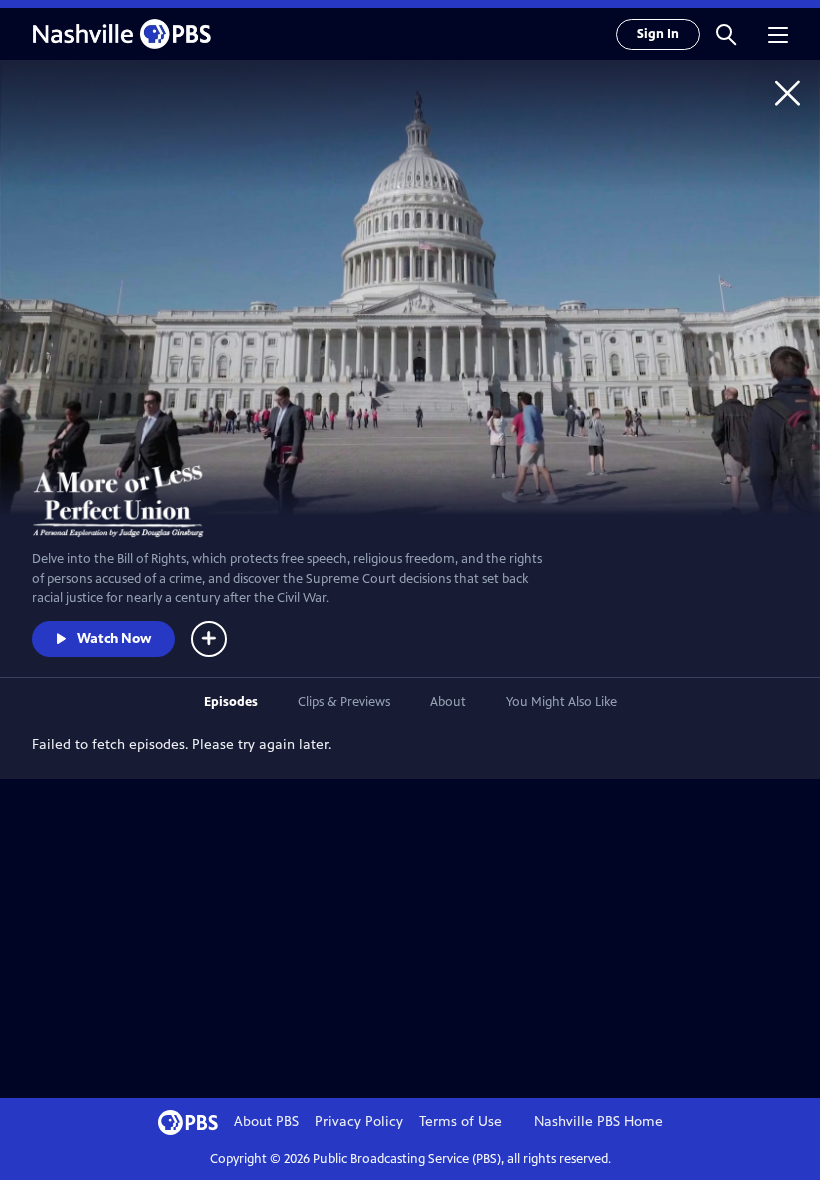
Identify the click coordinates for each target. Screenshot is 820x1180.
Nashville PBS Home (598, 1121)
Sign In (658, 34)
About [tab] (448, 702)
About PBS (266, 1121)
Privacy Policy (359, 1121)
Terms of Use (460, 1121)
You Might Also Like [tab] (561, 702)
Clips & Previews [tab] (344, 702)
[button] (726, 34)
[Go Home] (787, 92)
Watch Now (114, 638)
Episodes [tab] (231, 702)
